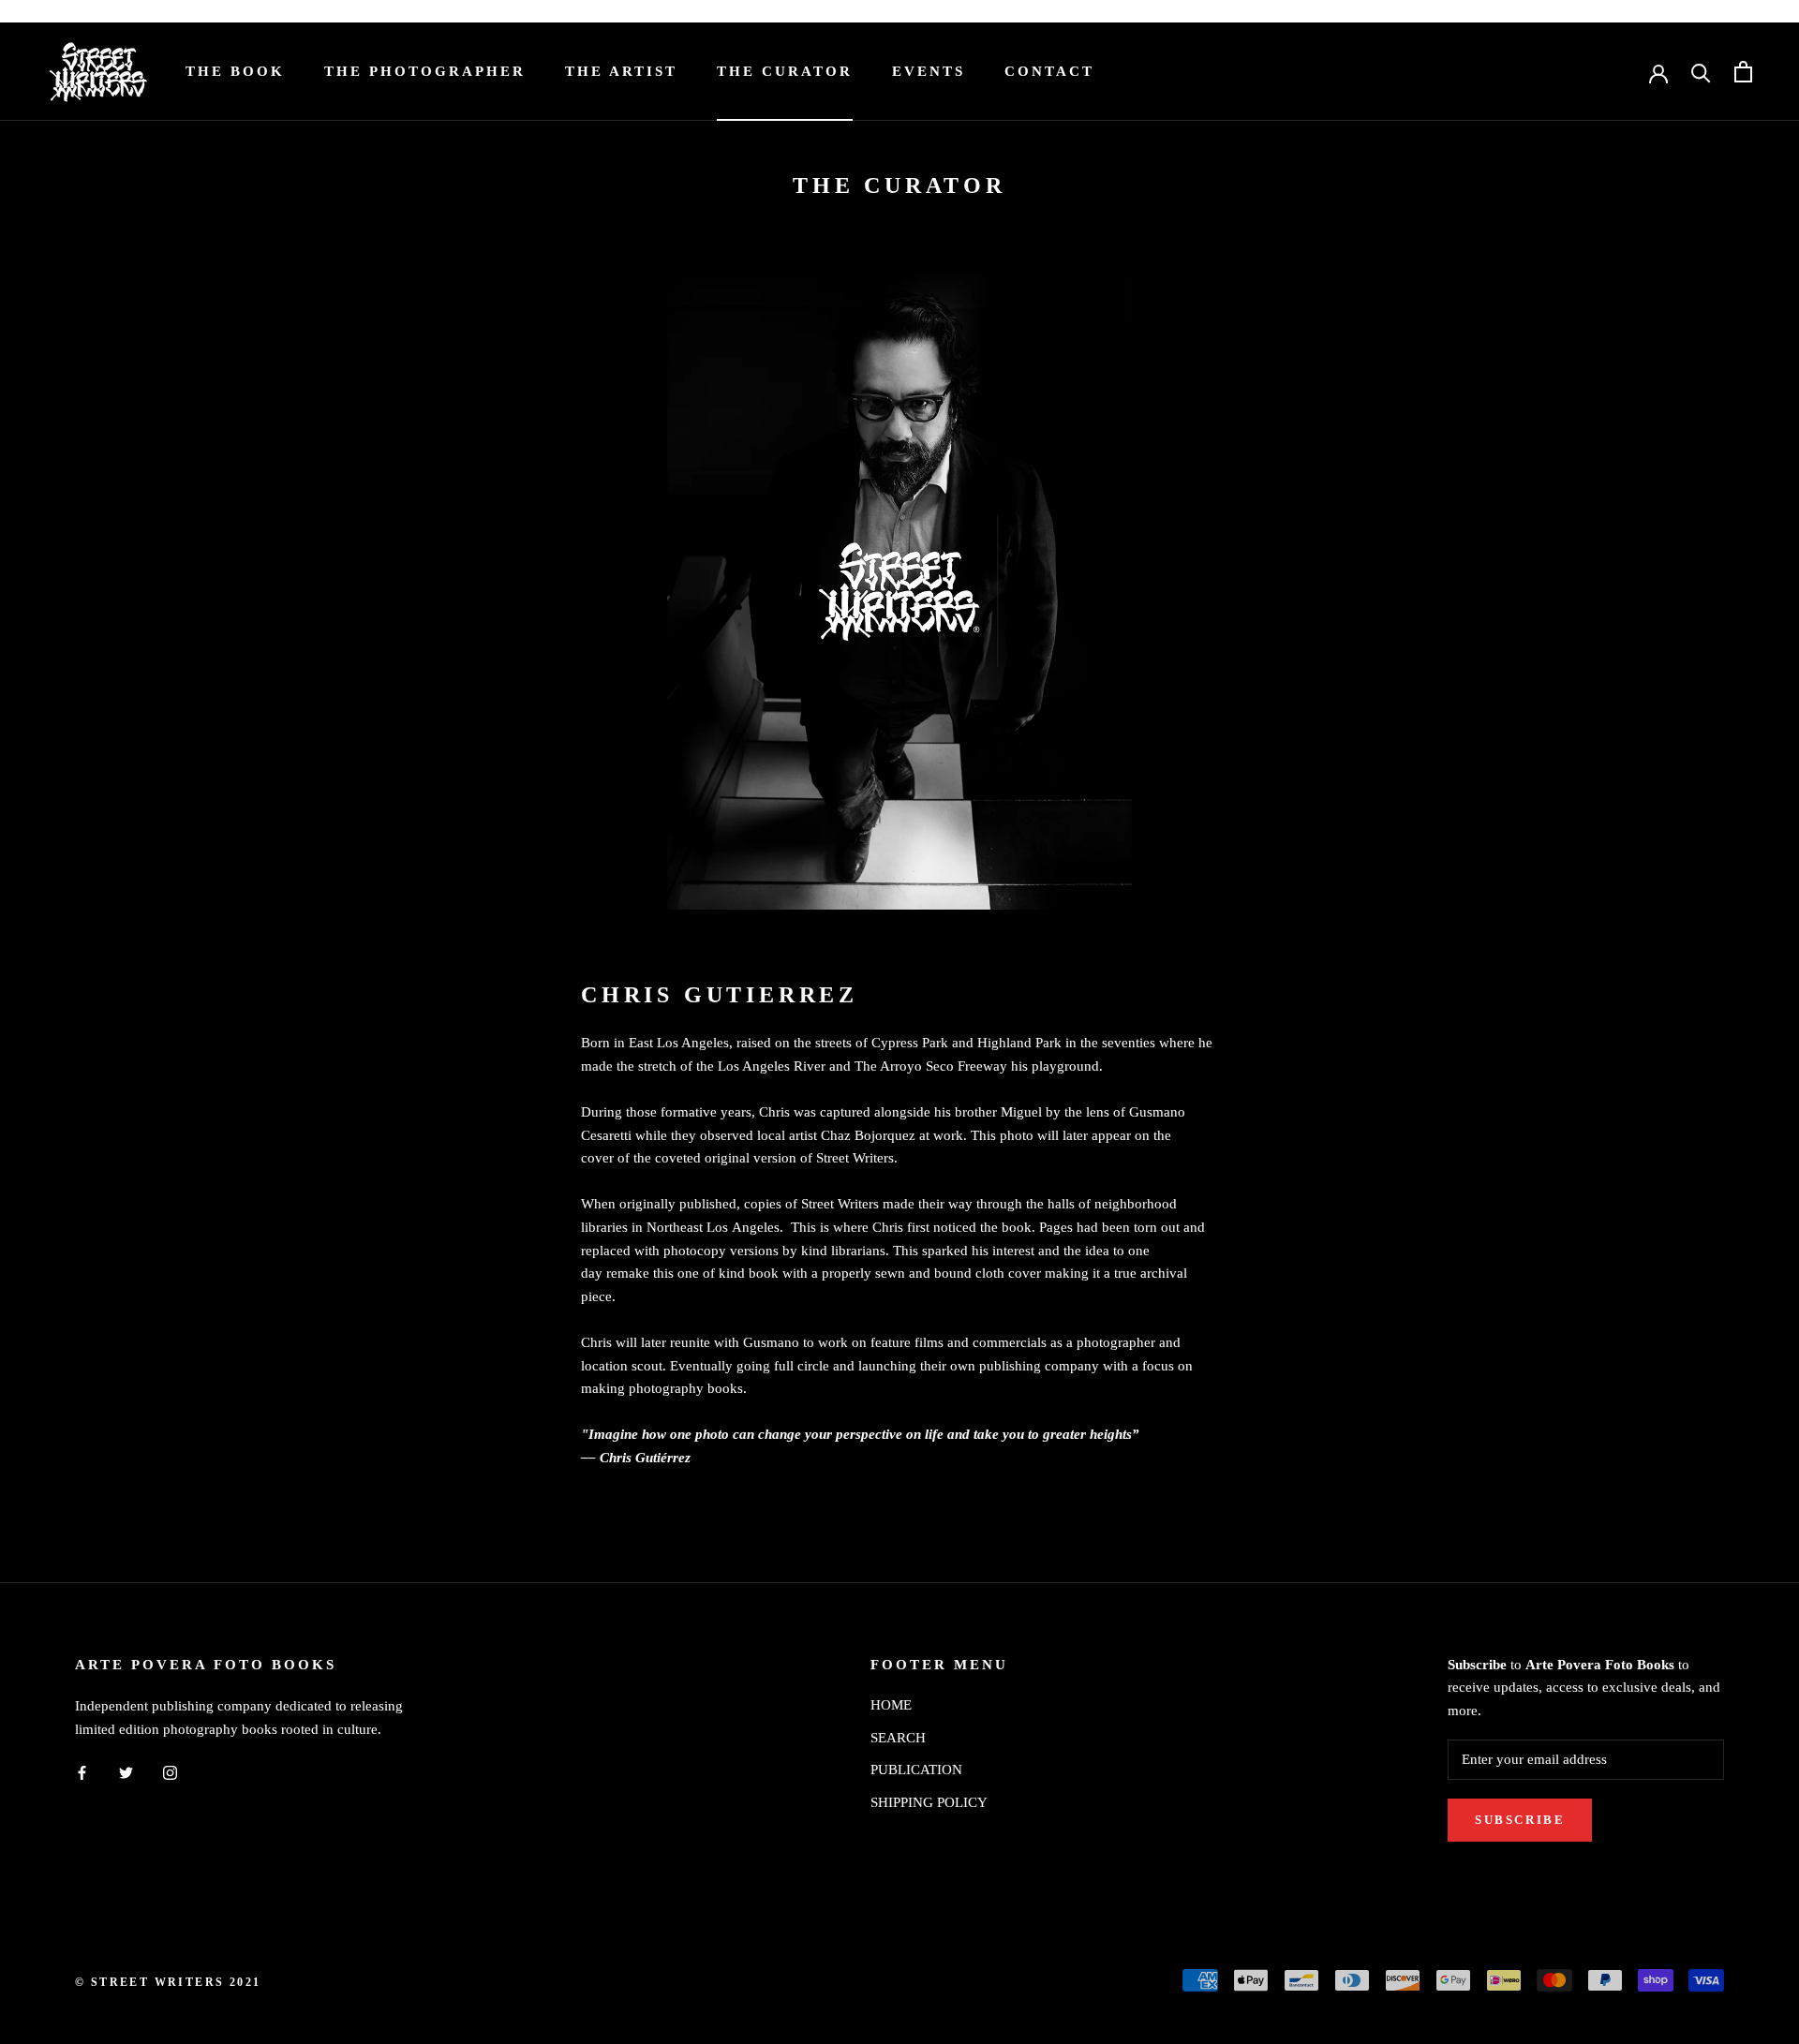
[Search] (1701, 72)
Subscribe (1520, 1820)
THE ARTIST (621, 71)
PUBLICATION (916, 1770)
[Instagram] (170, 1772)
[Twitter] (126, 1772)
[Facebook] (82, 1772)
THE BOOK (235, 71)
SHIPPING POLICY (929, 1802)
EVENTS (929, 71)
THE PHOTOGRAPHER (425, 71)
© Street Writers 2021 (168, 1982)
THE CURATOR (785, 71)
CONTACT (1049, 71)
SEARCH (898, 1738)
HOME (891, 1705)
